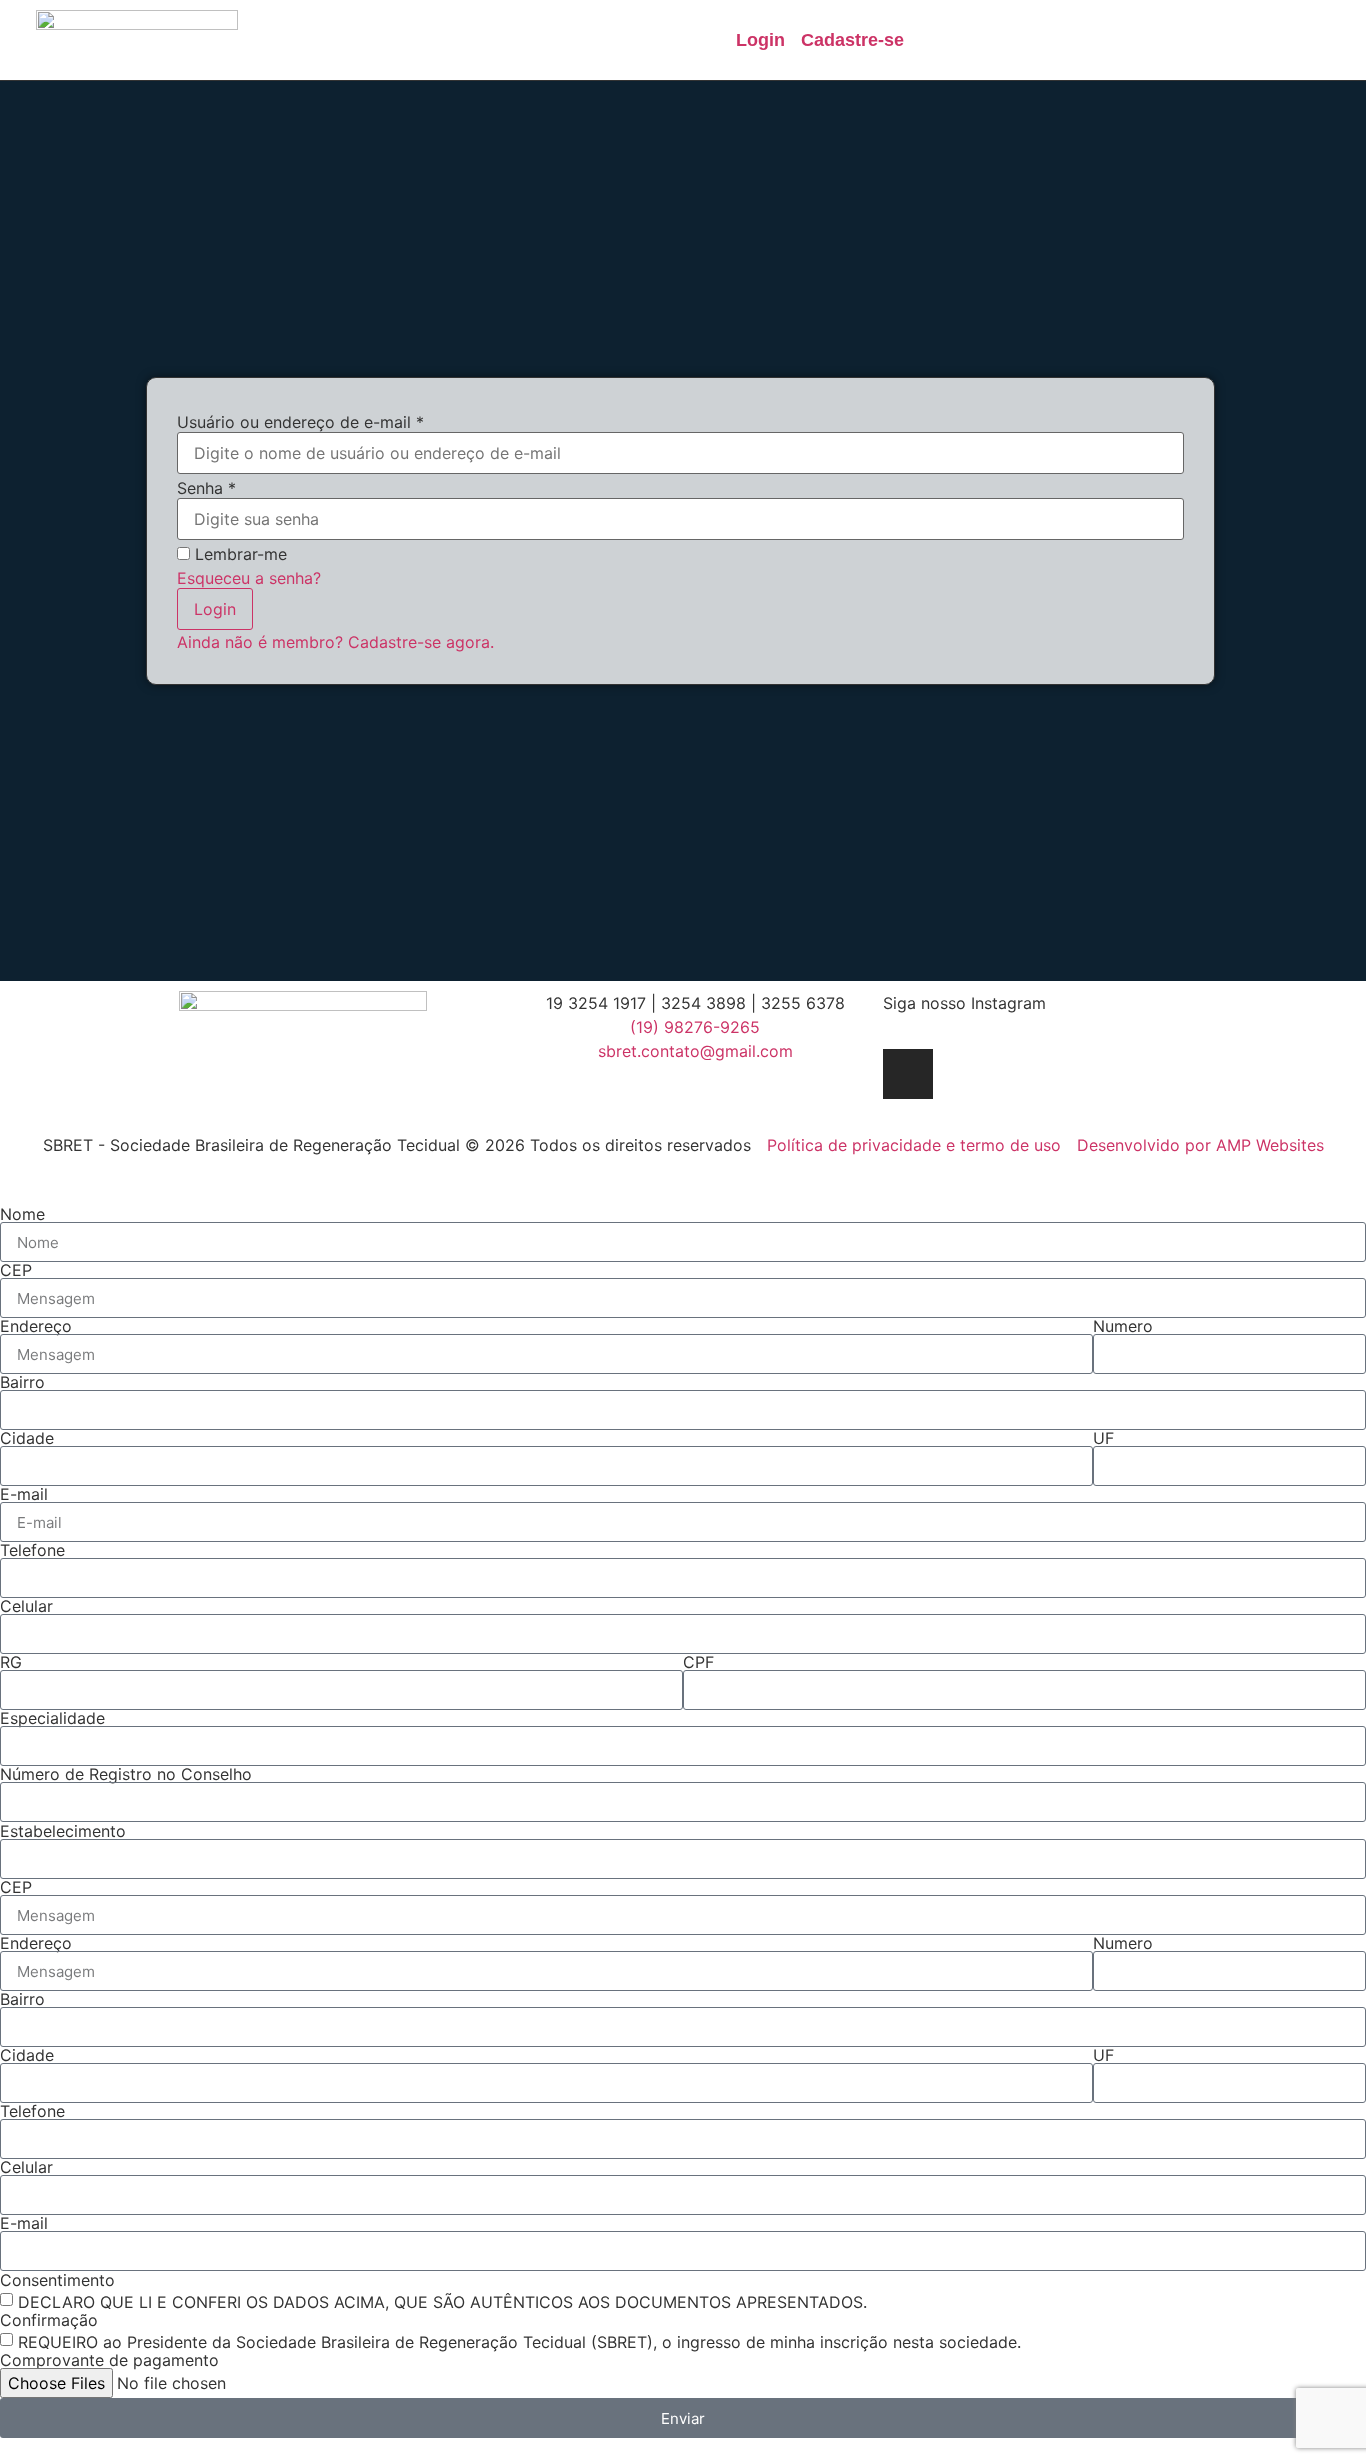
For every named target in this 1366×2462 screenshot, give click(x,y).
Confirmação (49, 2320)
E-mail (24, 1494)
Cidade (27, 1438)
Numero (1123, 1326)
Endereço (36, 1326)
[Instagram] (908, 1074)
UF (1103, 1438)
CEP (16, 1270)
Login (215, 609)
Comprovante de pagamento (109, 2360)
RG (11, 1662)
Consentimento (57, 2280)
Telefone (32, 1550)
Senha (206, 488)
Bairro (22, 1382)
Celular (26, 1606)
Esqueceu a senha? (249, 578)
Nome (22, 1214)
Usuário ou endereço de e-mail (300, 422)
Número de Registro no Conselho (126, 1774)
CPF (698, 1662)
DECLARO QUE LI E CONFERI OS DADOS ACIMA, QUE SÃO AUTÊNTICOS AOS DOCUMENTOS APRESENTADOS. (442, 2302)
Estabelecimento (63, 1831)
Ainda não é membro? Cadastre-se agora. (335, 642)
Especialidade (52, 1718)
